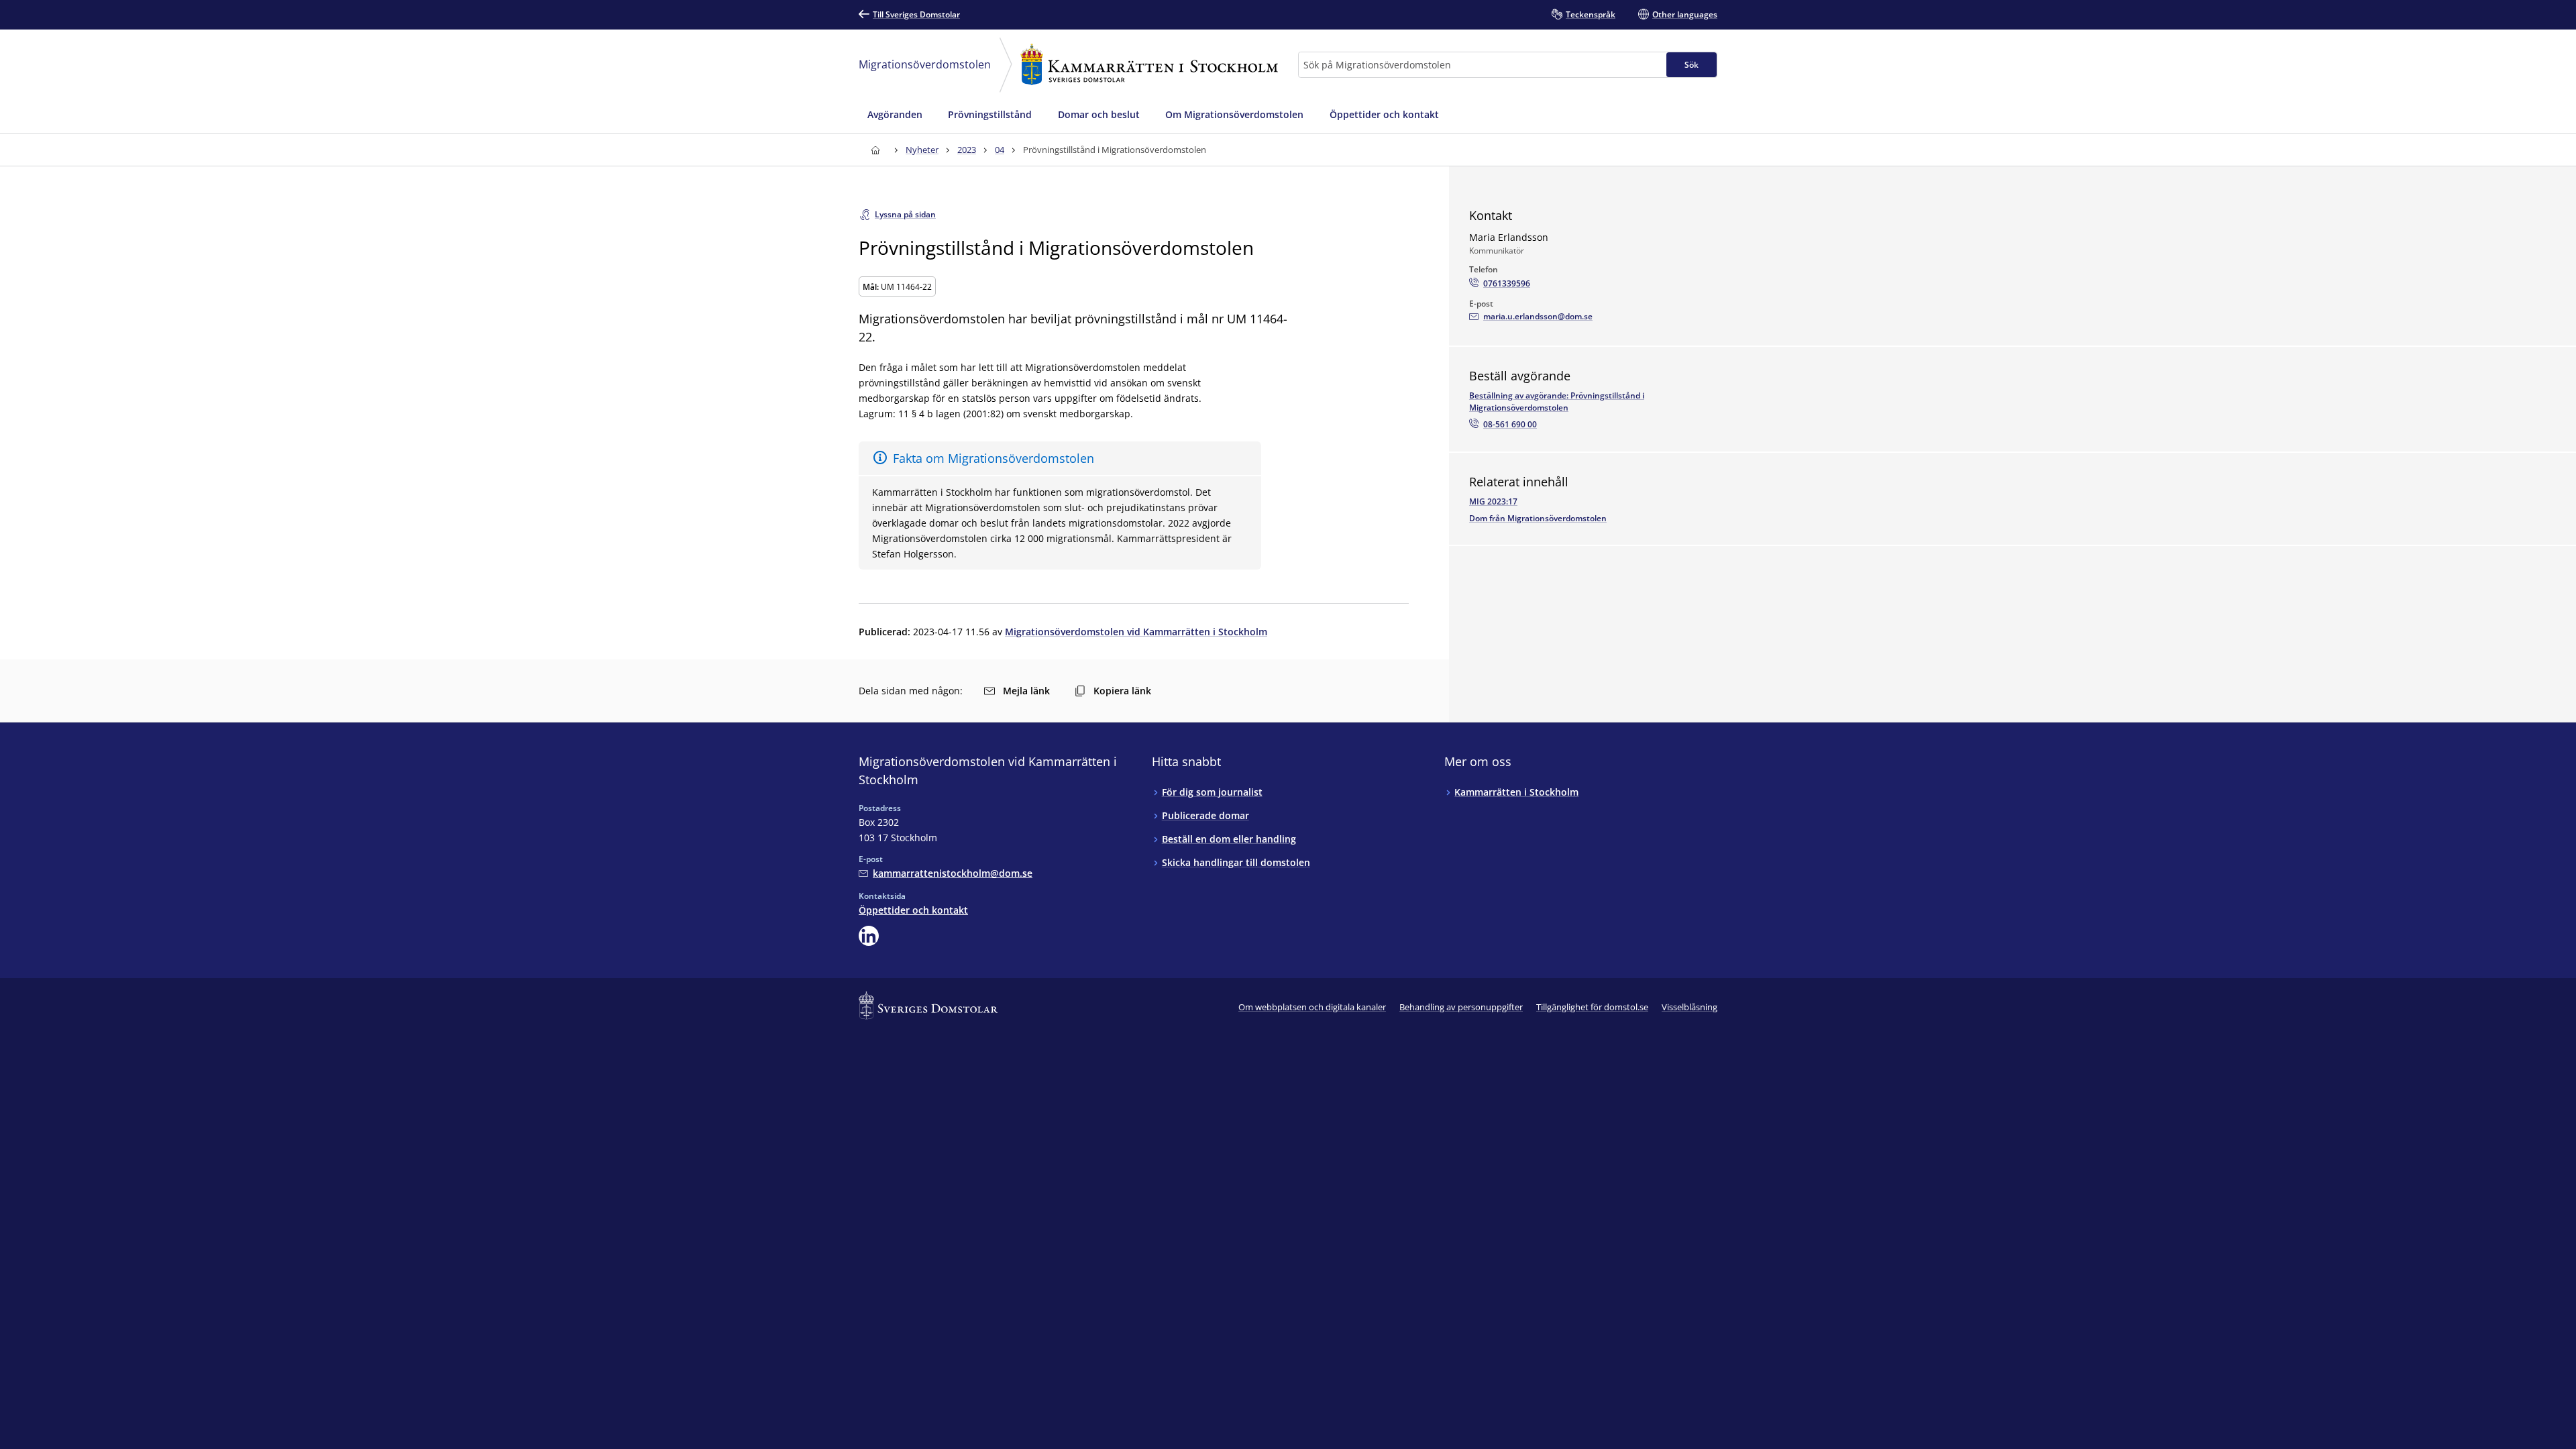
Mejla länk (1026, 691)
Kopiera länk (1122, 691)
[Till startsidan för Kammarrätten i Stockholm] (875, 150)
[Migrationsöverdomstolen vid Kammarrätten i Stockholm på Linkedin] (869, 936)
